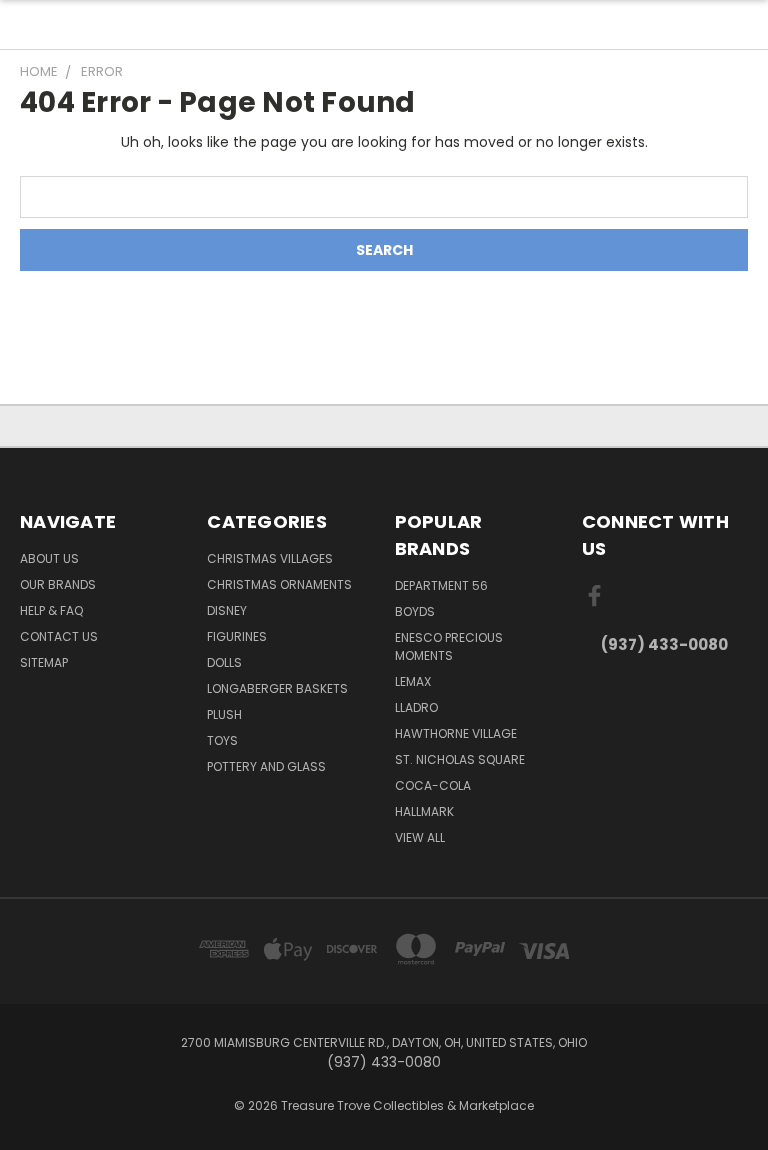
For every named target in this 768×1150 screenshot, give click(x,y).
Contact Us (59, 636)
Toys (222, 740)
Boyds (415, 611)
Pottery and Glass (266, 766)
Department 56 (441, 585)
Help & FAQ (51, 610)
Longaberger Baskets (277, 688)
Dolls (224, 662)
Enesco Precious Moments (449, 646)
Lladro (416, 707)
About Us (49, 558)
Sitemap (44, 662)
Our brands (58, 584)
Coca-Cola (433, 785)
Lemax (413, 681)
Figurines (237, 636)
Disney (227, 610)
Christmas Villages (270, 558)
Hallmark (424, 811)
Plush (224, 714)
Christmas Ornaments (279, 584)
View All (420, 837)
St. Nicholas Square (460, 759)
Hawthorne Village (456, 733)
